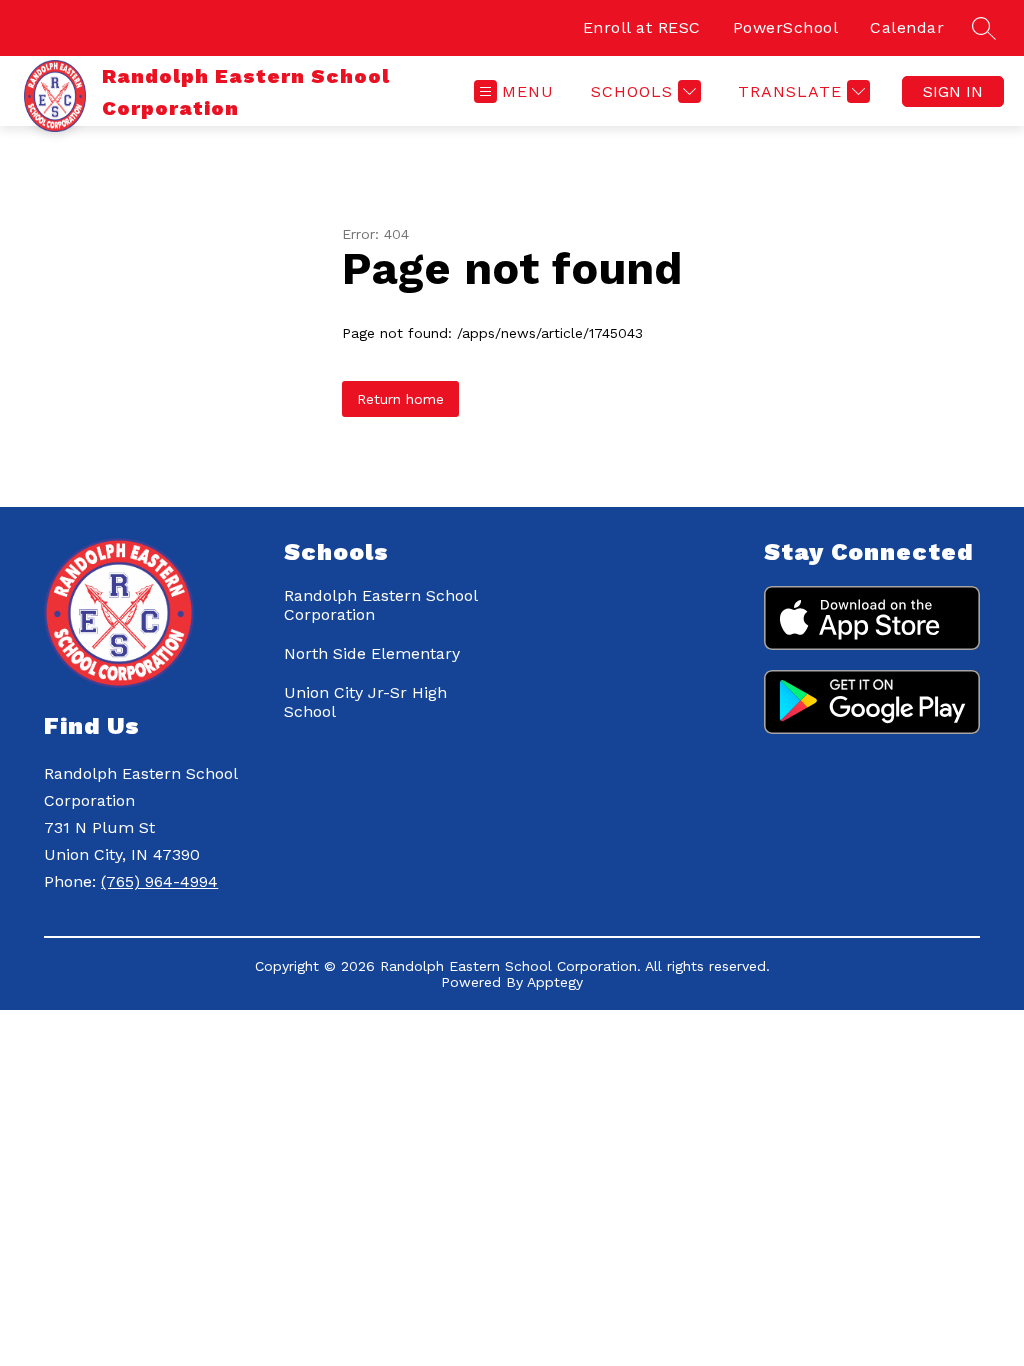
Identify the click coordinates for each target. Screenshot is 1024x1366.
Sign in (953, 91)
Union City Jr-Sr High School (365, 702)
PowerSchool (786, 27)
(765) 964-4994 (159, 881)
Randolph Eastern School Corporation (380, 605)
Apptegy (555, 982)
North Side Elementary (372, 653)
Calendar (907, 27)
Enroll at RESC (642, 27)
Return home (400, 399)
